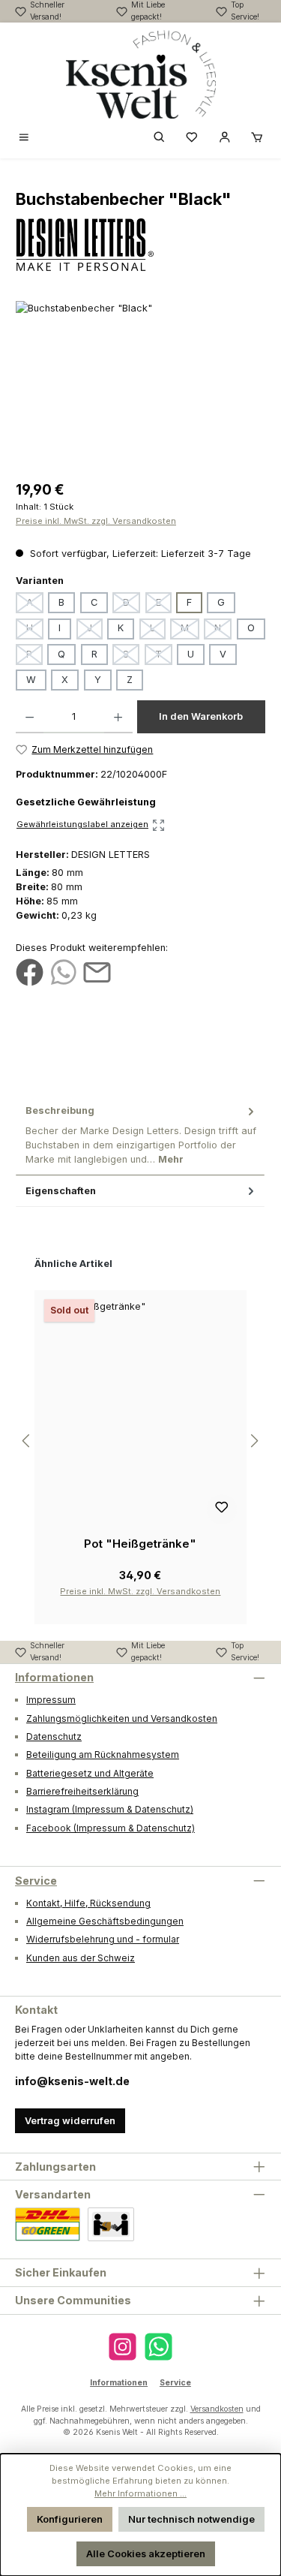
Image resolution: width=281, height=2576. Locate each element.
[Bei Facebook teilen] (30, 972)
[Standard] (48, 2224)
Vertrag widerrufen (70, 2121)
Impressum (51, 1700)
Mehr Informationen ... (140, 2493)
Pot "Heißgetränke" (140, 1544)
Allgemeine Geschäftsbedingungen (105, 1921)
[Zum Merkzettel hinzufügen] (222, 1509)
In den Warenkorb (201, 716)
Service (36, 1881)
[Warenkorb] (257, 138)
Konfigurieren (70, 2519)
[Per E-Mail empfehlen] (97, 972)
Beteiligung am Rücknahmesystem (103, 1754)
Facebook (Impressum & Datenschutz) (111, 1828)
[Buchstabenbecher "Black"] (140, 385)
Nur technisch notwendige (191, 2519)
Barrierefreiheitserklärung (82, 1791)
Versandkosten (217, 2409)
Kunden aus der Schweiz (81, 1958)
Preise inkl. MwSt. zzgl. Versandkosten (96, 521)
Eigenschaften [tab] (61, 1191)
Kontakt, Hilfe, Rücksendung (88, 1903)
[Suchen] (160, 138)
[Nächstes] (254, 1441)
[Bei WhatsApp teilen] (63, 972)
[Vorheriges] (27, 1441)
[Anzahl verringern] (30, 717)
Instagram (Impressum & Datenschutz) (110, 1809)
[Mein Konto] (225, 138)
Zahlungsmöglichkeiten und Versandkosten (122, 1718)
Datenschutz (54, 1736)
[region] (140, 385)
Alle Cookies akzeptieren (146, 2554)
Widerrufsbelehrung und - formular (103, 1939)
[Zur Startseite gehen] (141, 74)
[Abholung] (111, 2224)
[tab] (140, 1135)
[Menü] (24, 138)
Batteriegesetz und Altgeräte (90, 1773)
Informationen (54, 1677)
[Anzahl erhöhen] (118, 717)
